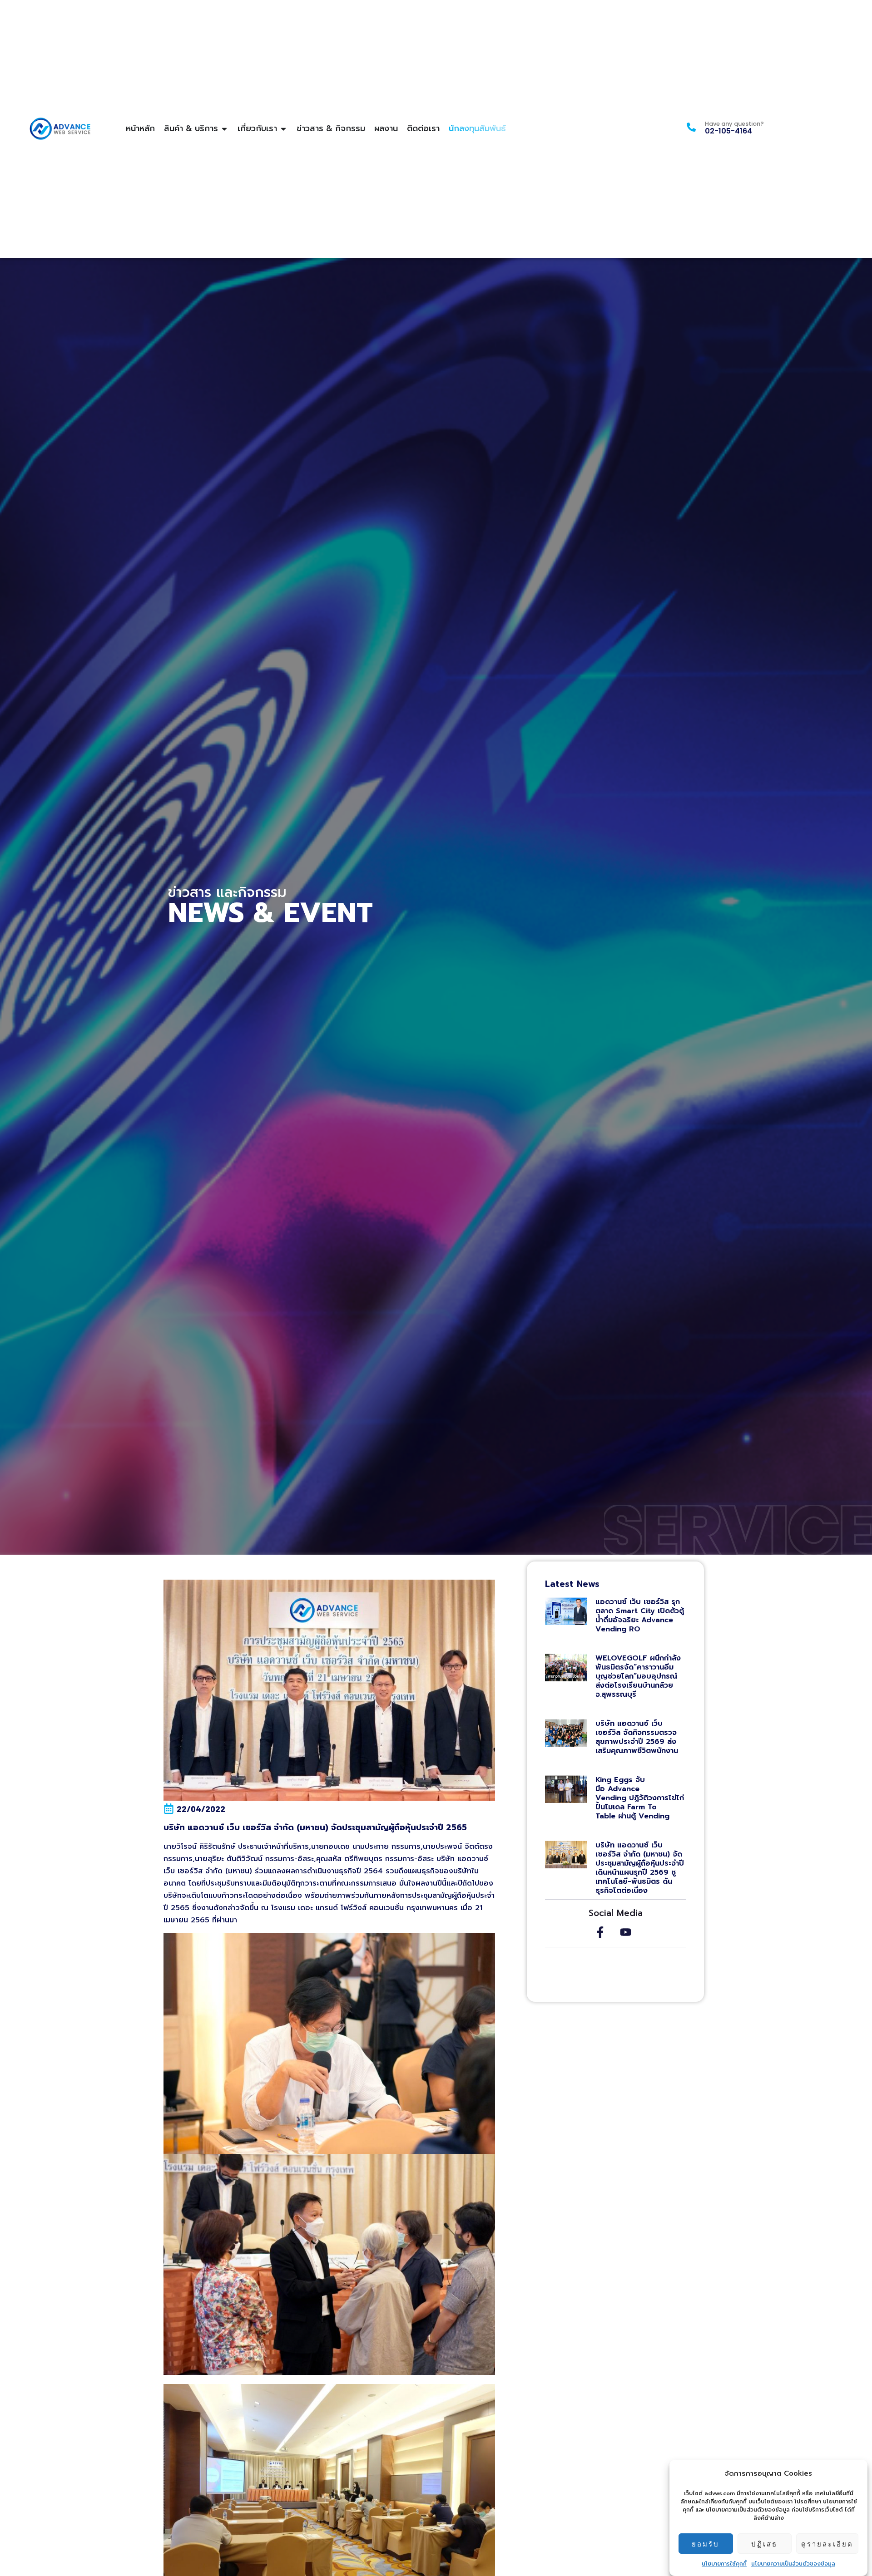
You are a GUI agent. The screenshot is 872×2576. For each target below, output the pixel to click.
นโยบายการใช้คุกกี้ (724, 2564)
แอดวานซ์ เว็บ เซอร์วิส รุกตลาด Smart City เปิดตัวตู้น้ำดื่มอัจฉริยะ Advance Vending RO (640, 1616)
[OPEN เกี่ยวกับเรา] (283, 129)
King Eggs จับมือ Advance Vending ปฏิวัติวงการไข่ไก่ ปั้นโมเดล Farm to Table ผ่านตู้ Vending (640, 1798)
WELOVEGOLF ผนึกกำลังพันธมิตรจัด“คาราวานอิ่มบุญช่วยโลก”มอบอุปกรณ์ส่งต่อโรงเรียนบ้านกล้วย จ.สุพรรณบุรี (638, 1676)
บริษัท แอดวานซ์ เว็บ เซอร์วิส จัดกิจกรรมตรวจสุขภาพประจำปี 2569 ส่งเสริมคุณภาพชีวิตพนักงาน (638, 1737)
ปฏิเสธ (764, 2544)
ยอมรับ (706, 2544)
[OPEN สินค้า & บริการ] (224, 129)
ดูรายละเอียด (827, 2544)
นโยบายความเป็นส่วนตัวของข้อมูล (793, 2564)
